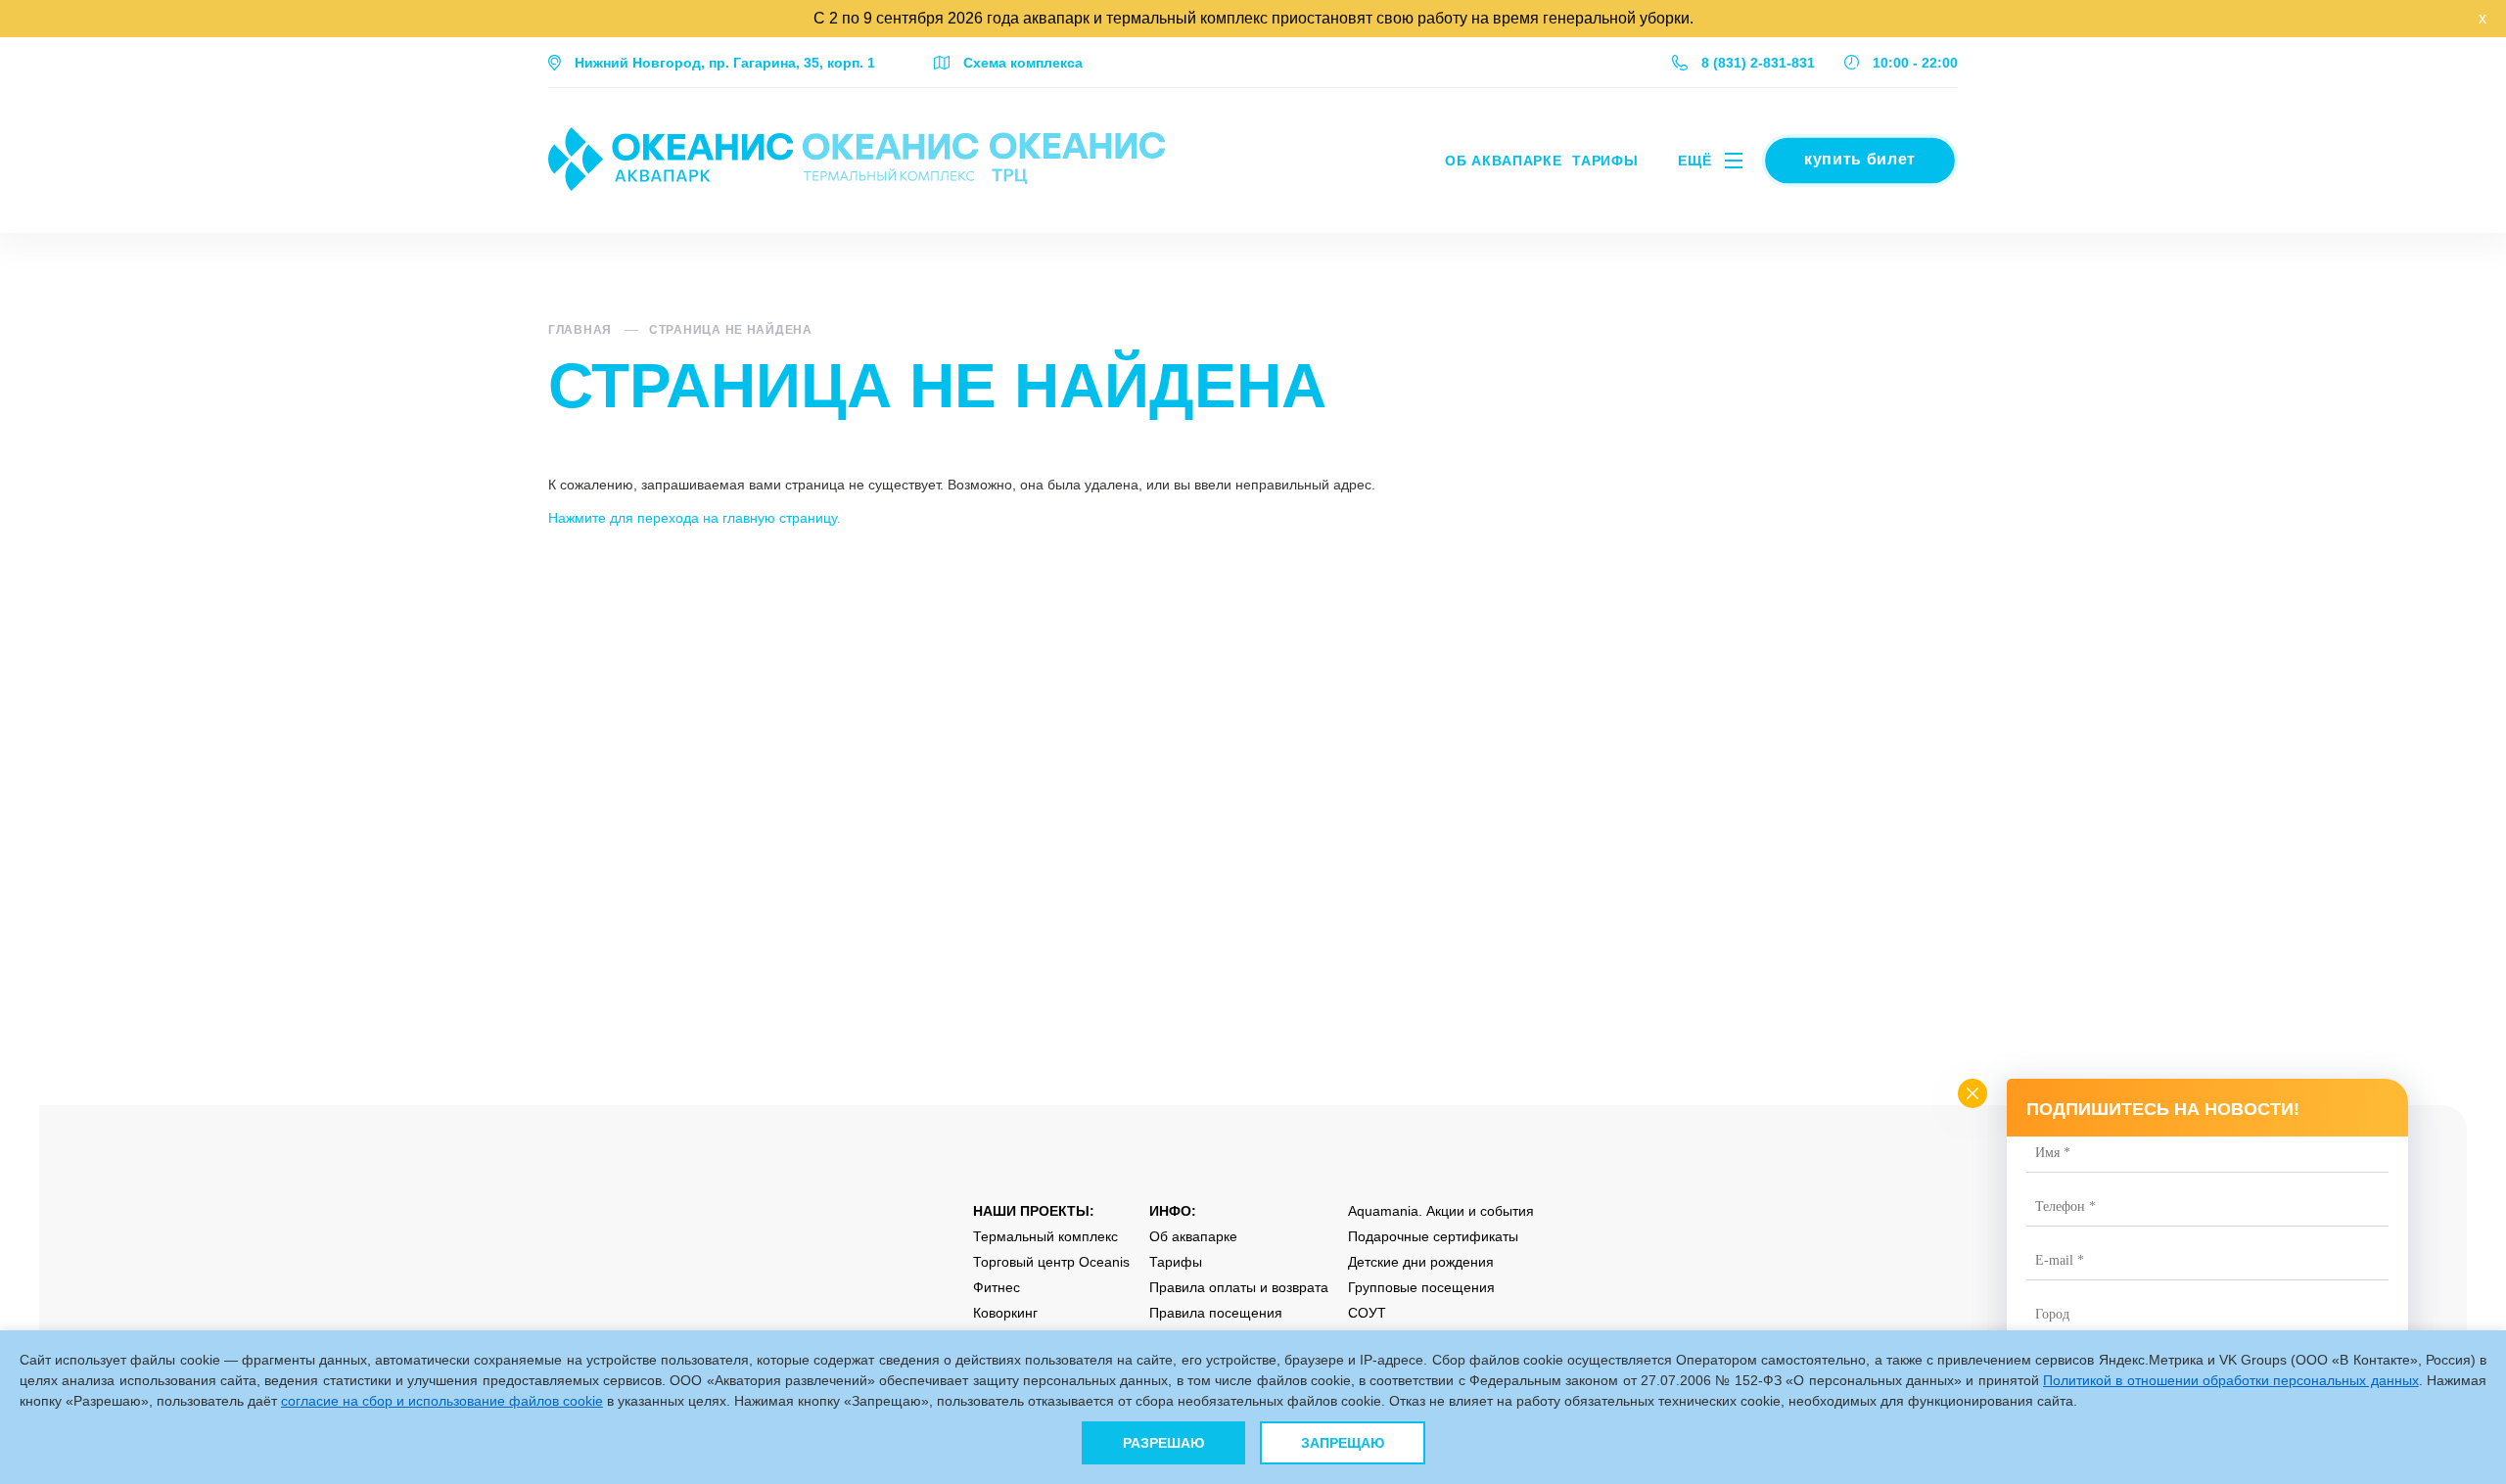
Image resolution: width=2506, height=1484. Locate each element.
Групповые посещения (1421, 1287)
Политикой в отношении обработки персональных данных (2231, 1380)
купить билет (1859, 159)
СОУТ (1367, 1313)
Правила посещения (1216, 1313)
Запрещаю (1343, 1443)
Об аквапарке (1504, 161)
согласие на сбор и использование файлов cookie (442, 1401)
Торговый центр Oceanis (1051, 1262)
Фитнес (997, 1287)
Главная (580, 330)
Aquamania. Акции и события (1441, 1211)
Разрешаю (1163, 1443)
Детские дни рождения (1421, 1262)
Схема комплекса (1023, 63)
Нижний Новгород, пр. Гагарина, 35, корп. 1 (725, 63)
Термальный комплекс (1045, 1236)
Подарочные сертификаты (1433, 1236)
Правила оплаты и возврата (1239, 1287)
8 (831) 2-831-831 (1758, 63)
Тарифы (1605, 161)
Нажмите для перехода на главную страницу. (695, 518)
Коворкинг (1005, 1313)
